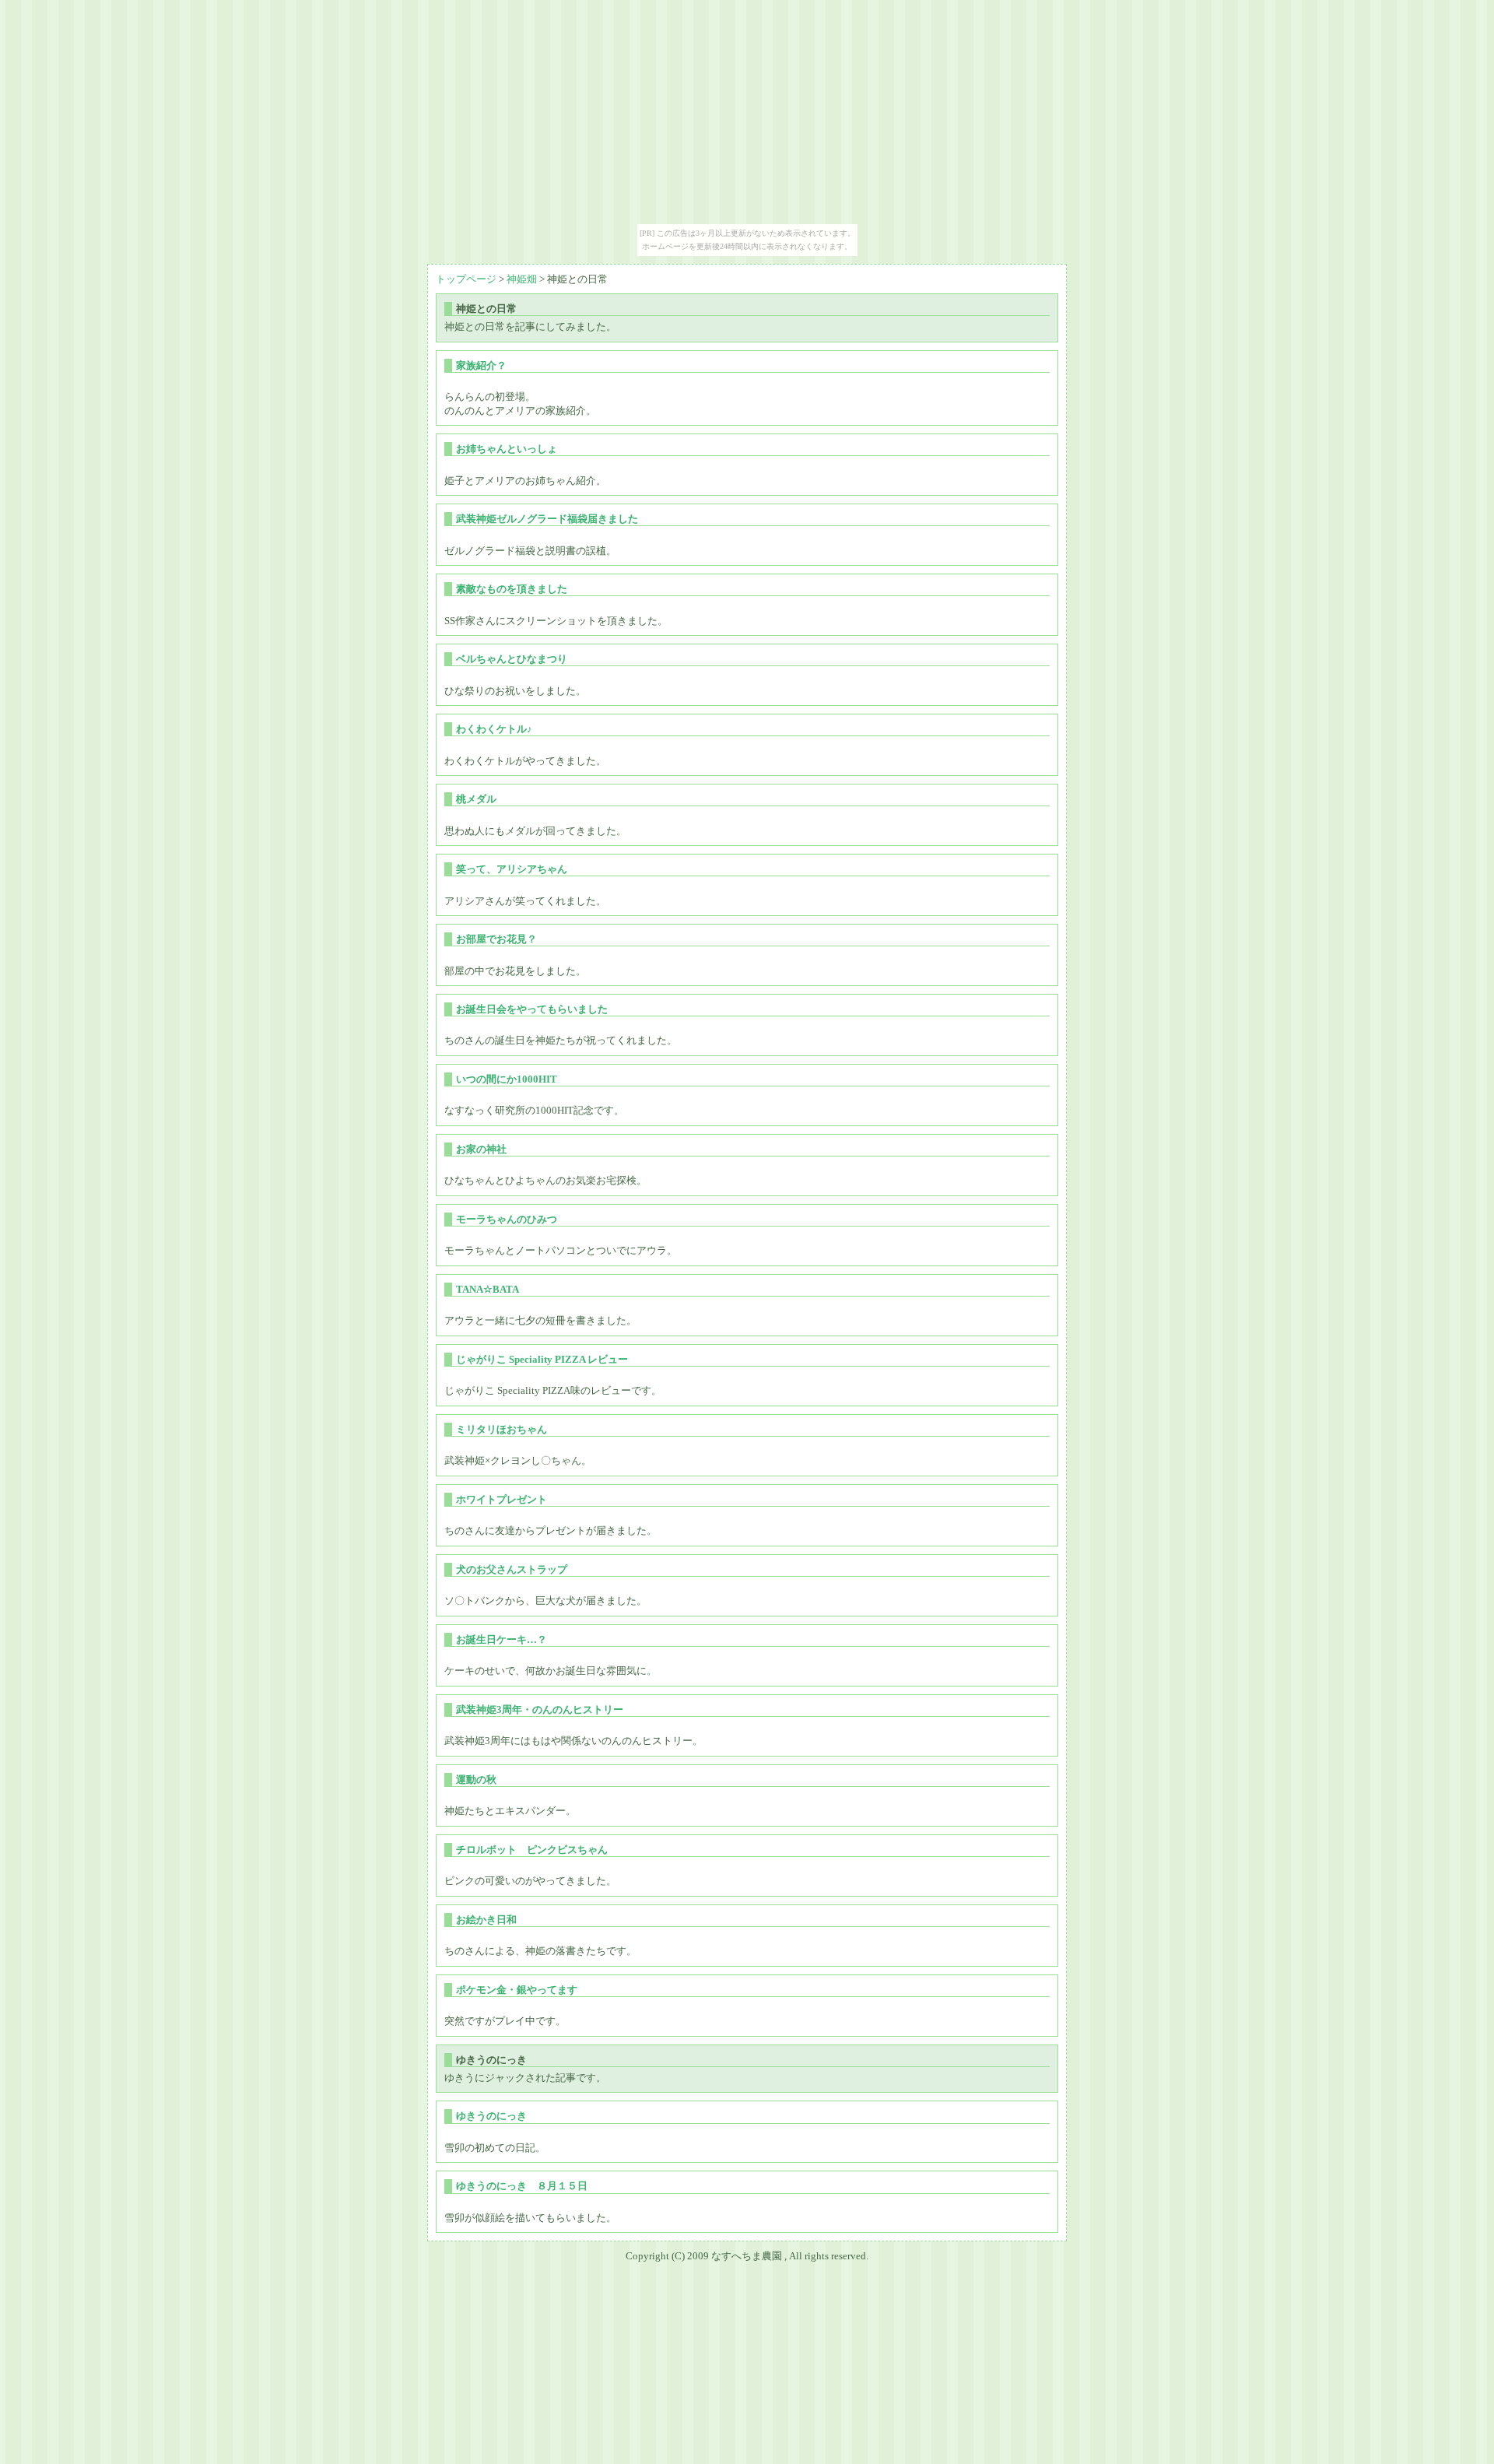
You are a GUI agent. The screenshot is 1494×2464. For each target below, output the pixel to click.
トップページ (466, 279)
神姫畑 (522, 279)
